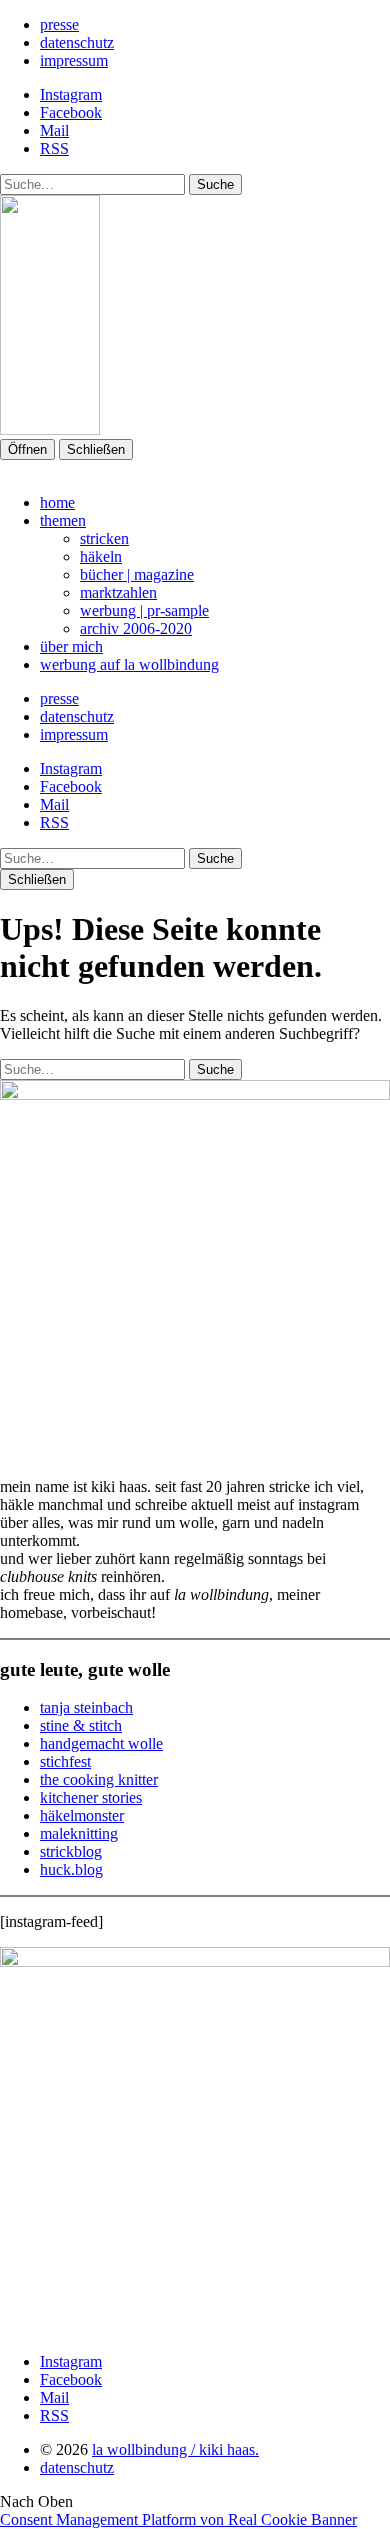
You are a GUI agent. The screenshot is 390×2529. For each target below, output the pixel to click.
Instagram (71, 94)
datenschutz (77, 42)
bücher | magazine (137, 574)
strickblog (71, 1851)
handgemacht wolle (101, 1743)
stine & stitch (81, 1725)
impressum (74, 60)
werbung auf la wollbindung (129, 664)
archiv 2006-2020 (136, 628)
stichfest (65, 1761)
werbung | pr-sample (144, 610)
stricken (104, 538)
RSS (54, 148)
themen (63, 520)
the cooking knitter (99, 1779)
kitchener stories (91, 1797)
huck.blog (71, 1869)
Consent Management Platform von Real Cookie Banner (178, 2519)
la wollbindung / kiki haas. (175, 2449)
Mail (54, 130)
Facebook (71, 112)
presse (59, 24)
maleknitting (79, 1833)
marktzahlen (118, 592)
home (57, 502)
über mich (71, 646)
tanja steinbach (86, 1707)
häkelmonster (82, 1815)
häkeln (101, 556)
